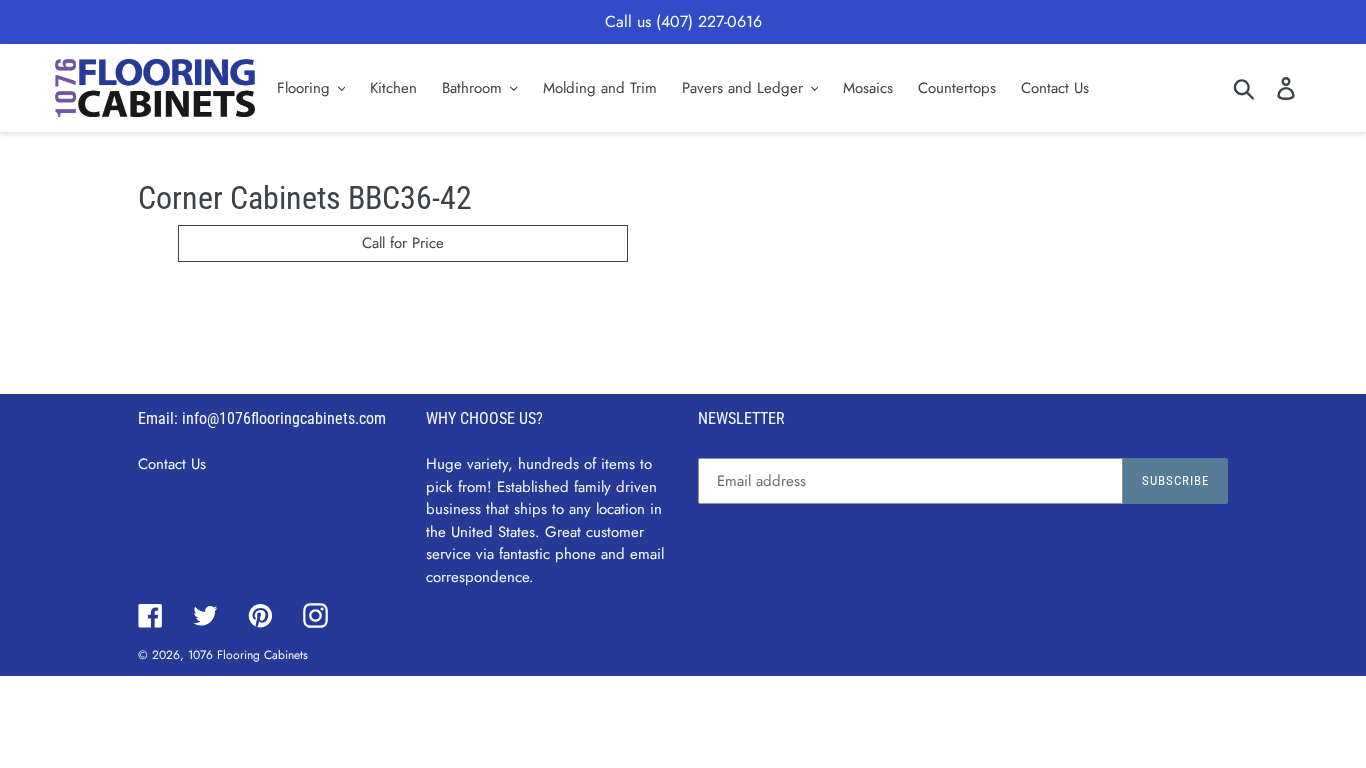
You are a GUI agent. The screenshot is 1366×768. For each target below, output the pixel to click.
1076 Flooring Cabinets (248, 655)
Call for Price (403, 243)
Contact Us (172, 464)
